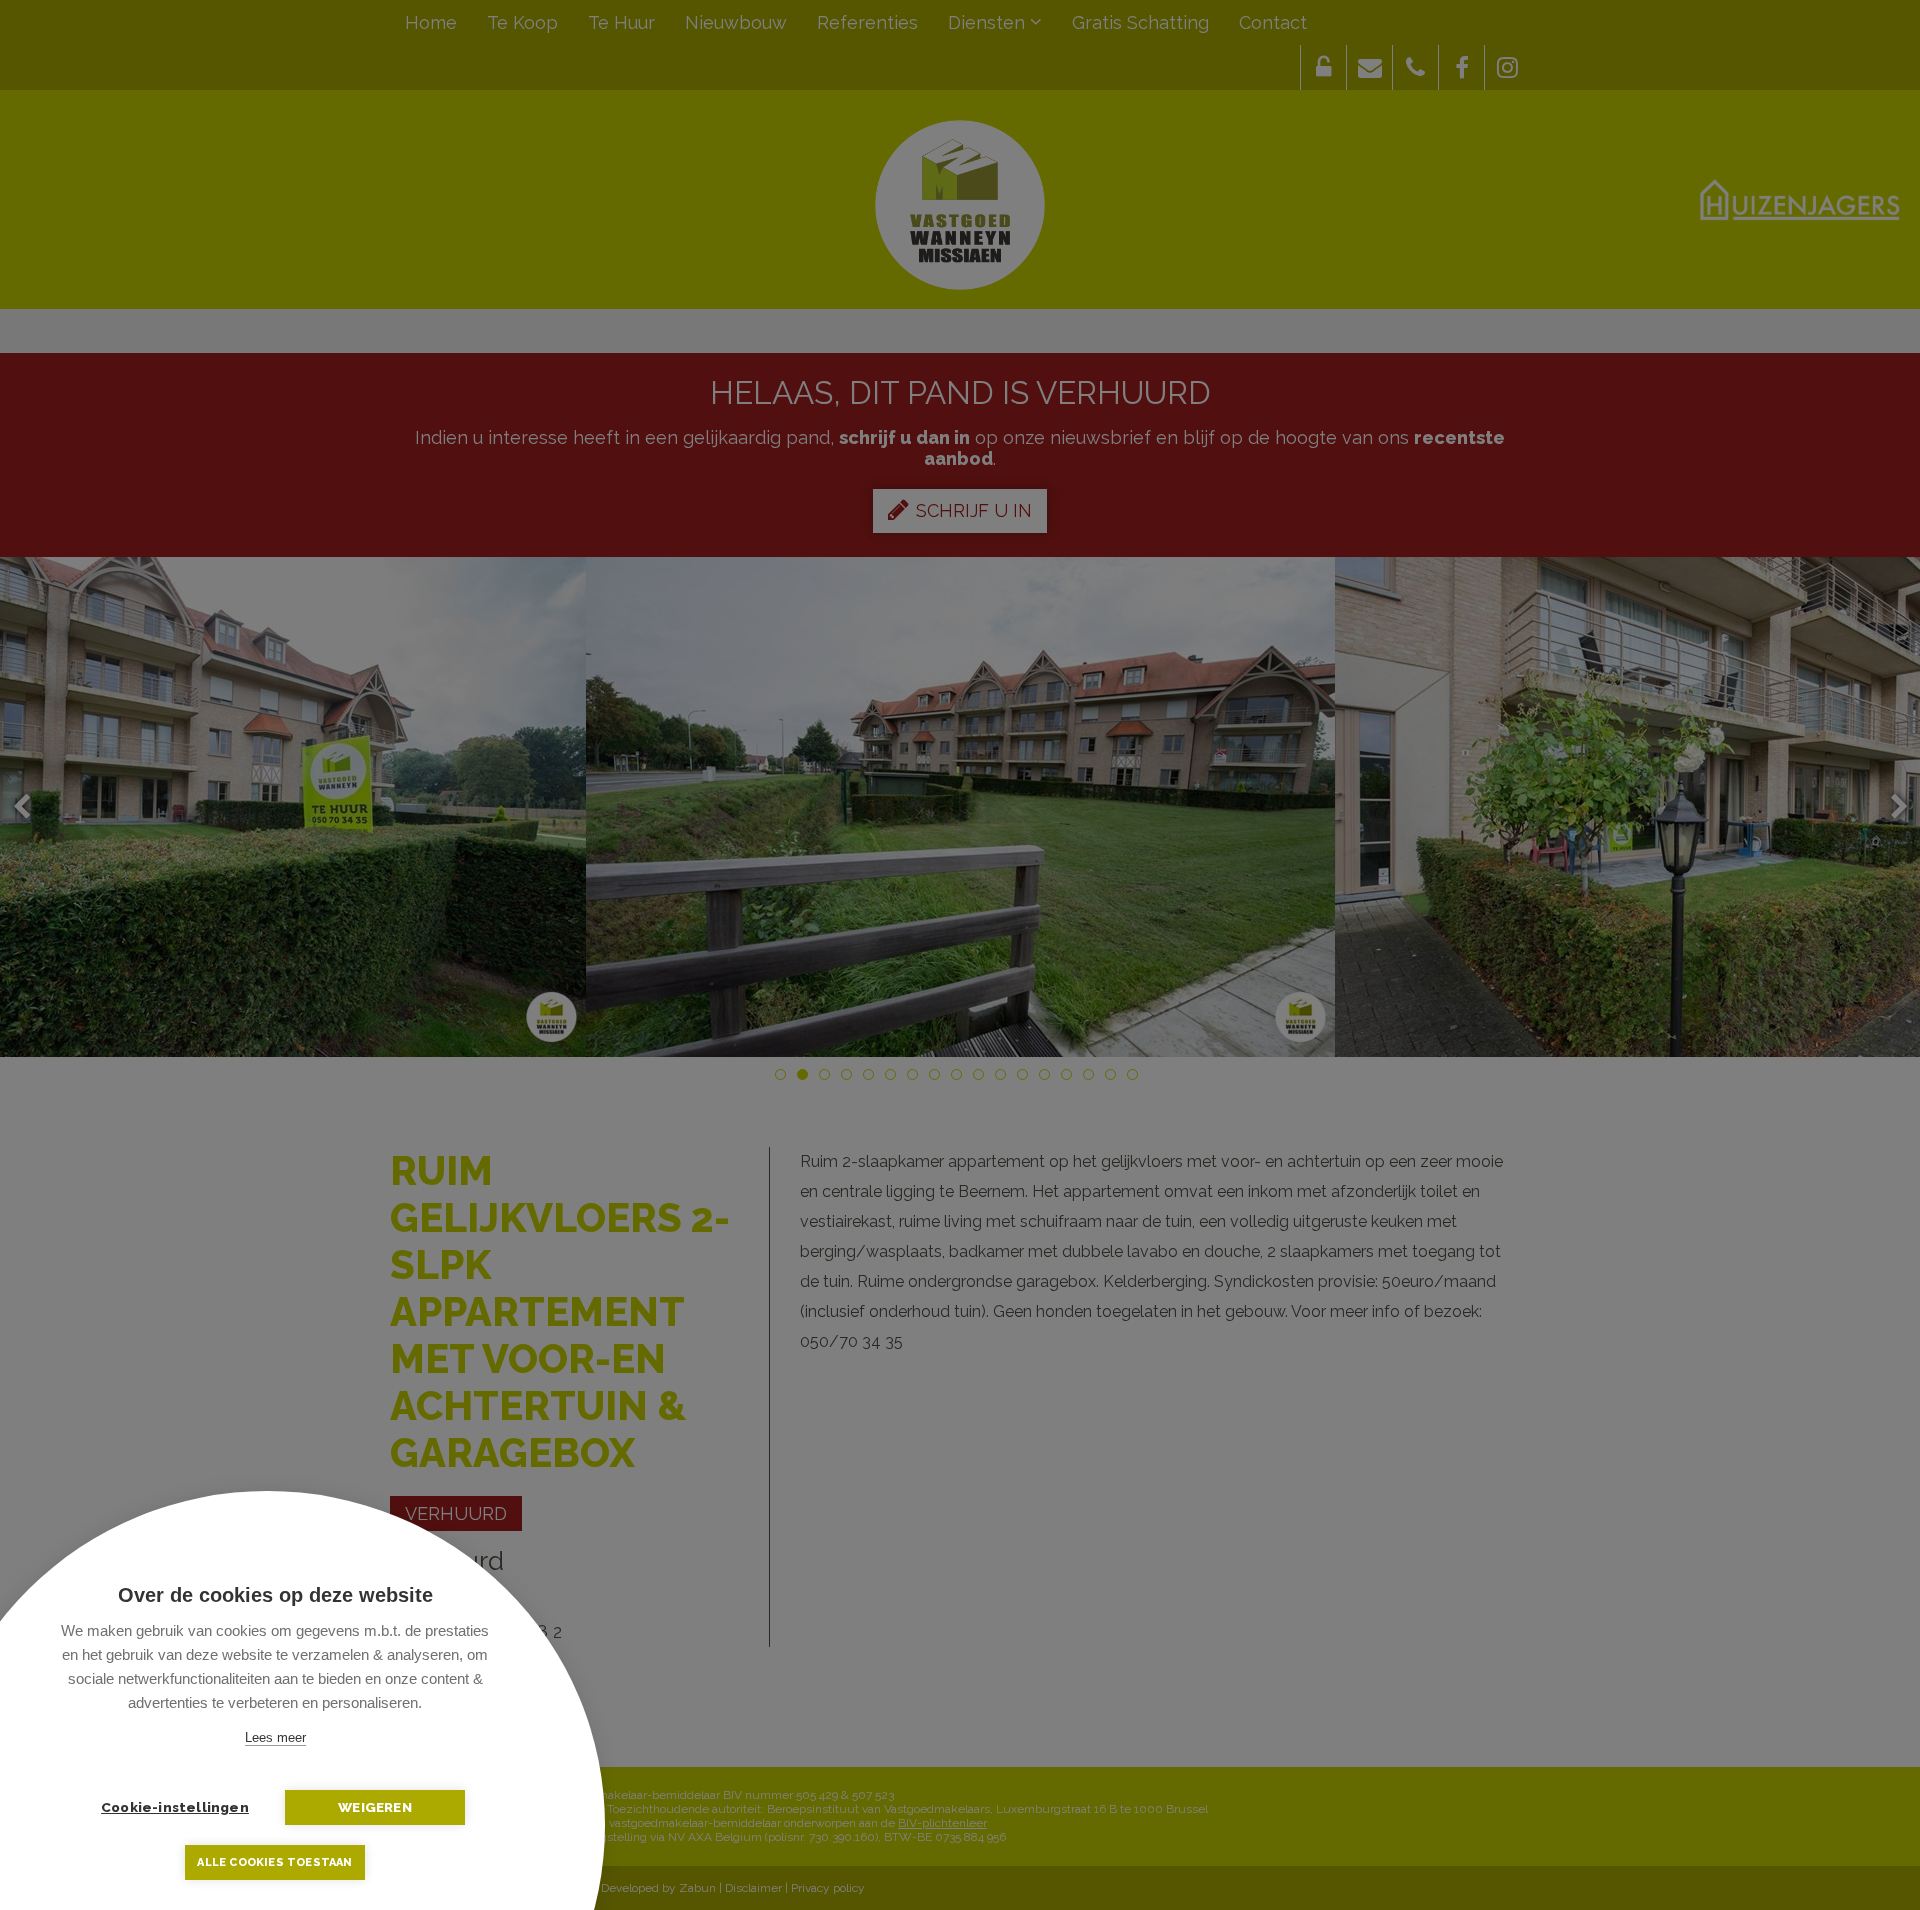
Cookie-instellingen (175, 1807)
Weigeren (375, 1807)
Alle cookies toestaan (274, 1862)
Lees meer (275, 1737)
